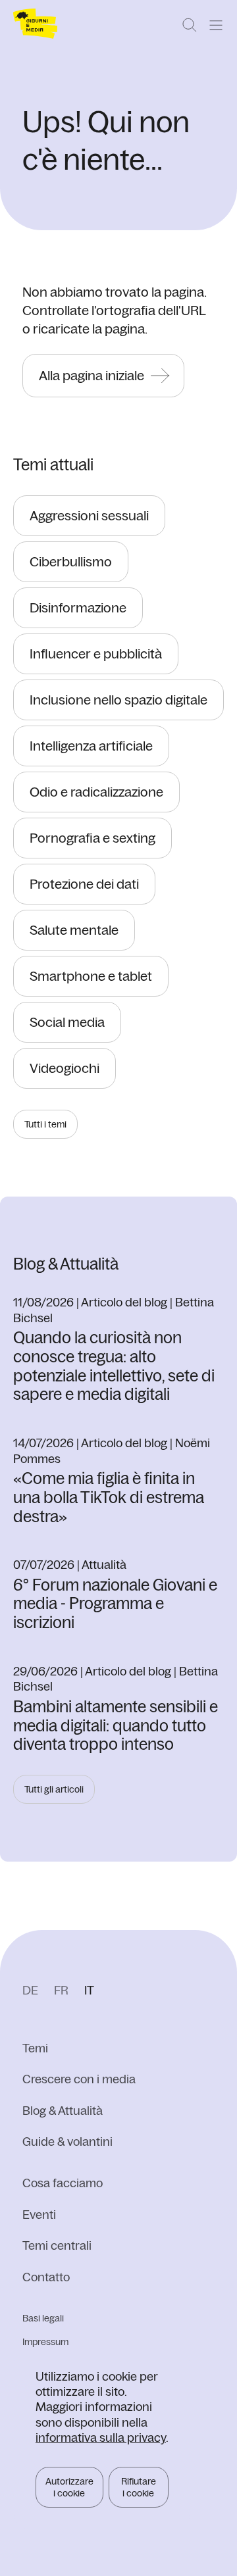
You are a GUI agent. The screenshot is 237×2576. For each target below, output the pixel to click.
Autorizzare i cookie (69, 2487)
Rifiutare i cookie (139, 2487)
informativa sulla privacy (101, 2438)
